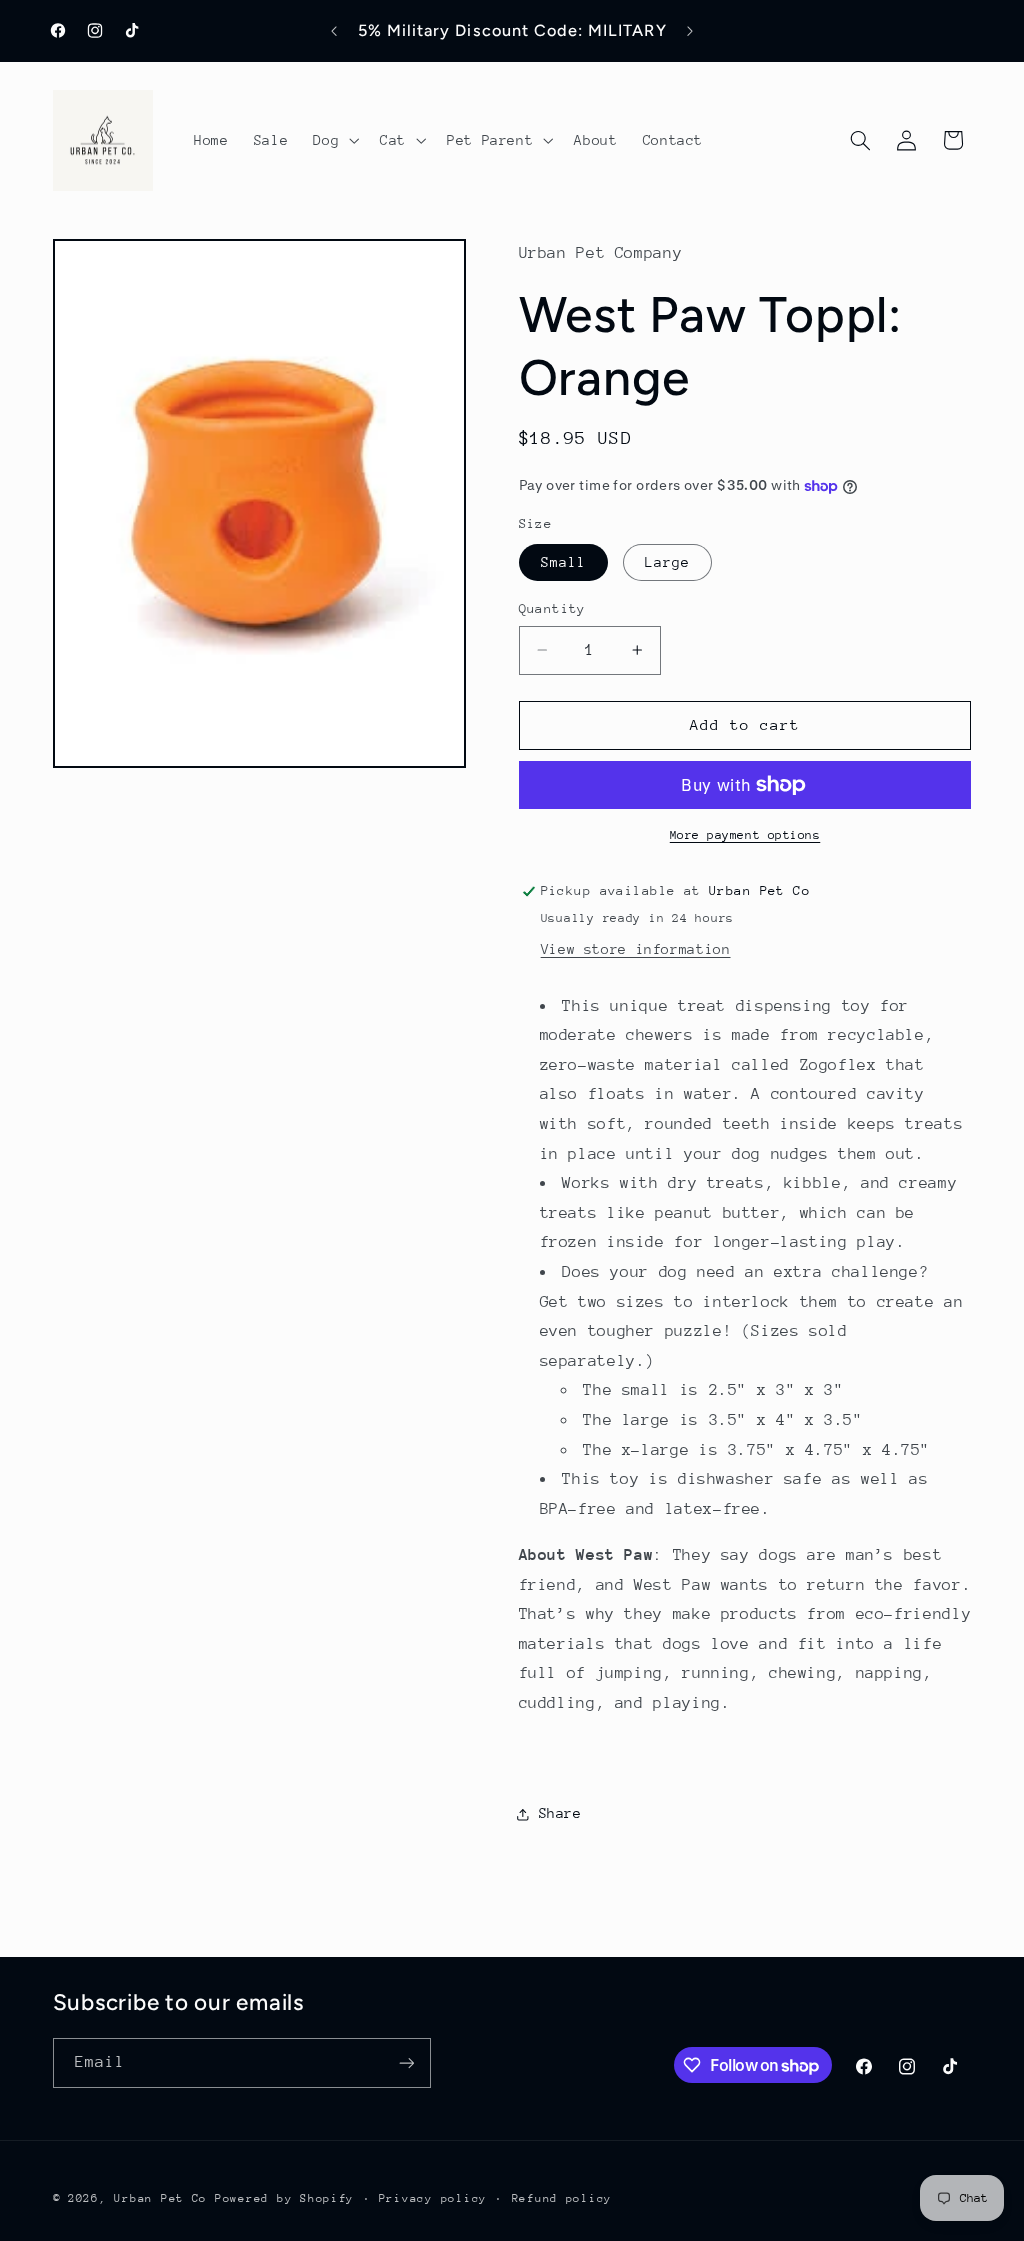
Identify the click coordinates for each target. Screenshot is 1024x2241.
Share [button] (560, 1813)
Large (667, 562)
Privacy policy (433, 2198)
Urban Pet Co (160, 2198)
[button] (334, 140)
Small (563, 562)
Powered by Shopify (284, 2198)
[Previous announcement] (334, 31)
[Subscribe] (406, 2062)
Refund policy (562, 2198)
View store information (636, 949)
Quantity (552, 608)
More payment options (745, 835)
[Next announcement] (690, 31)
